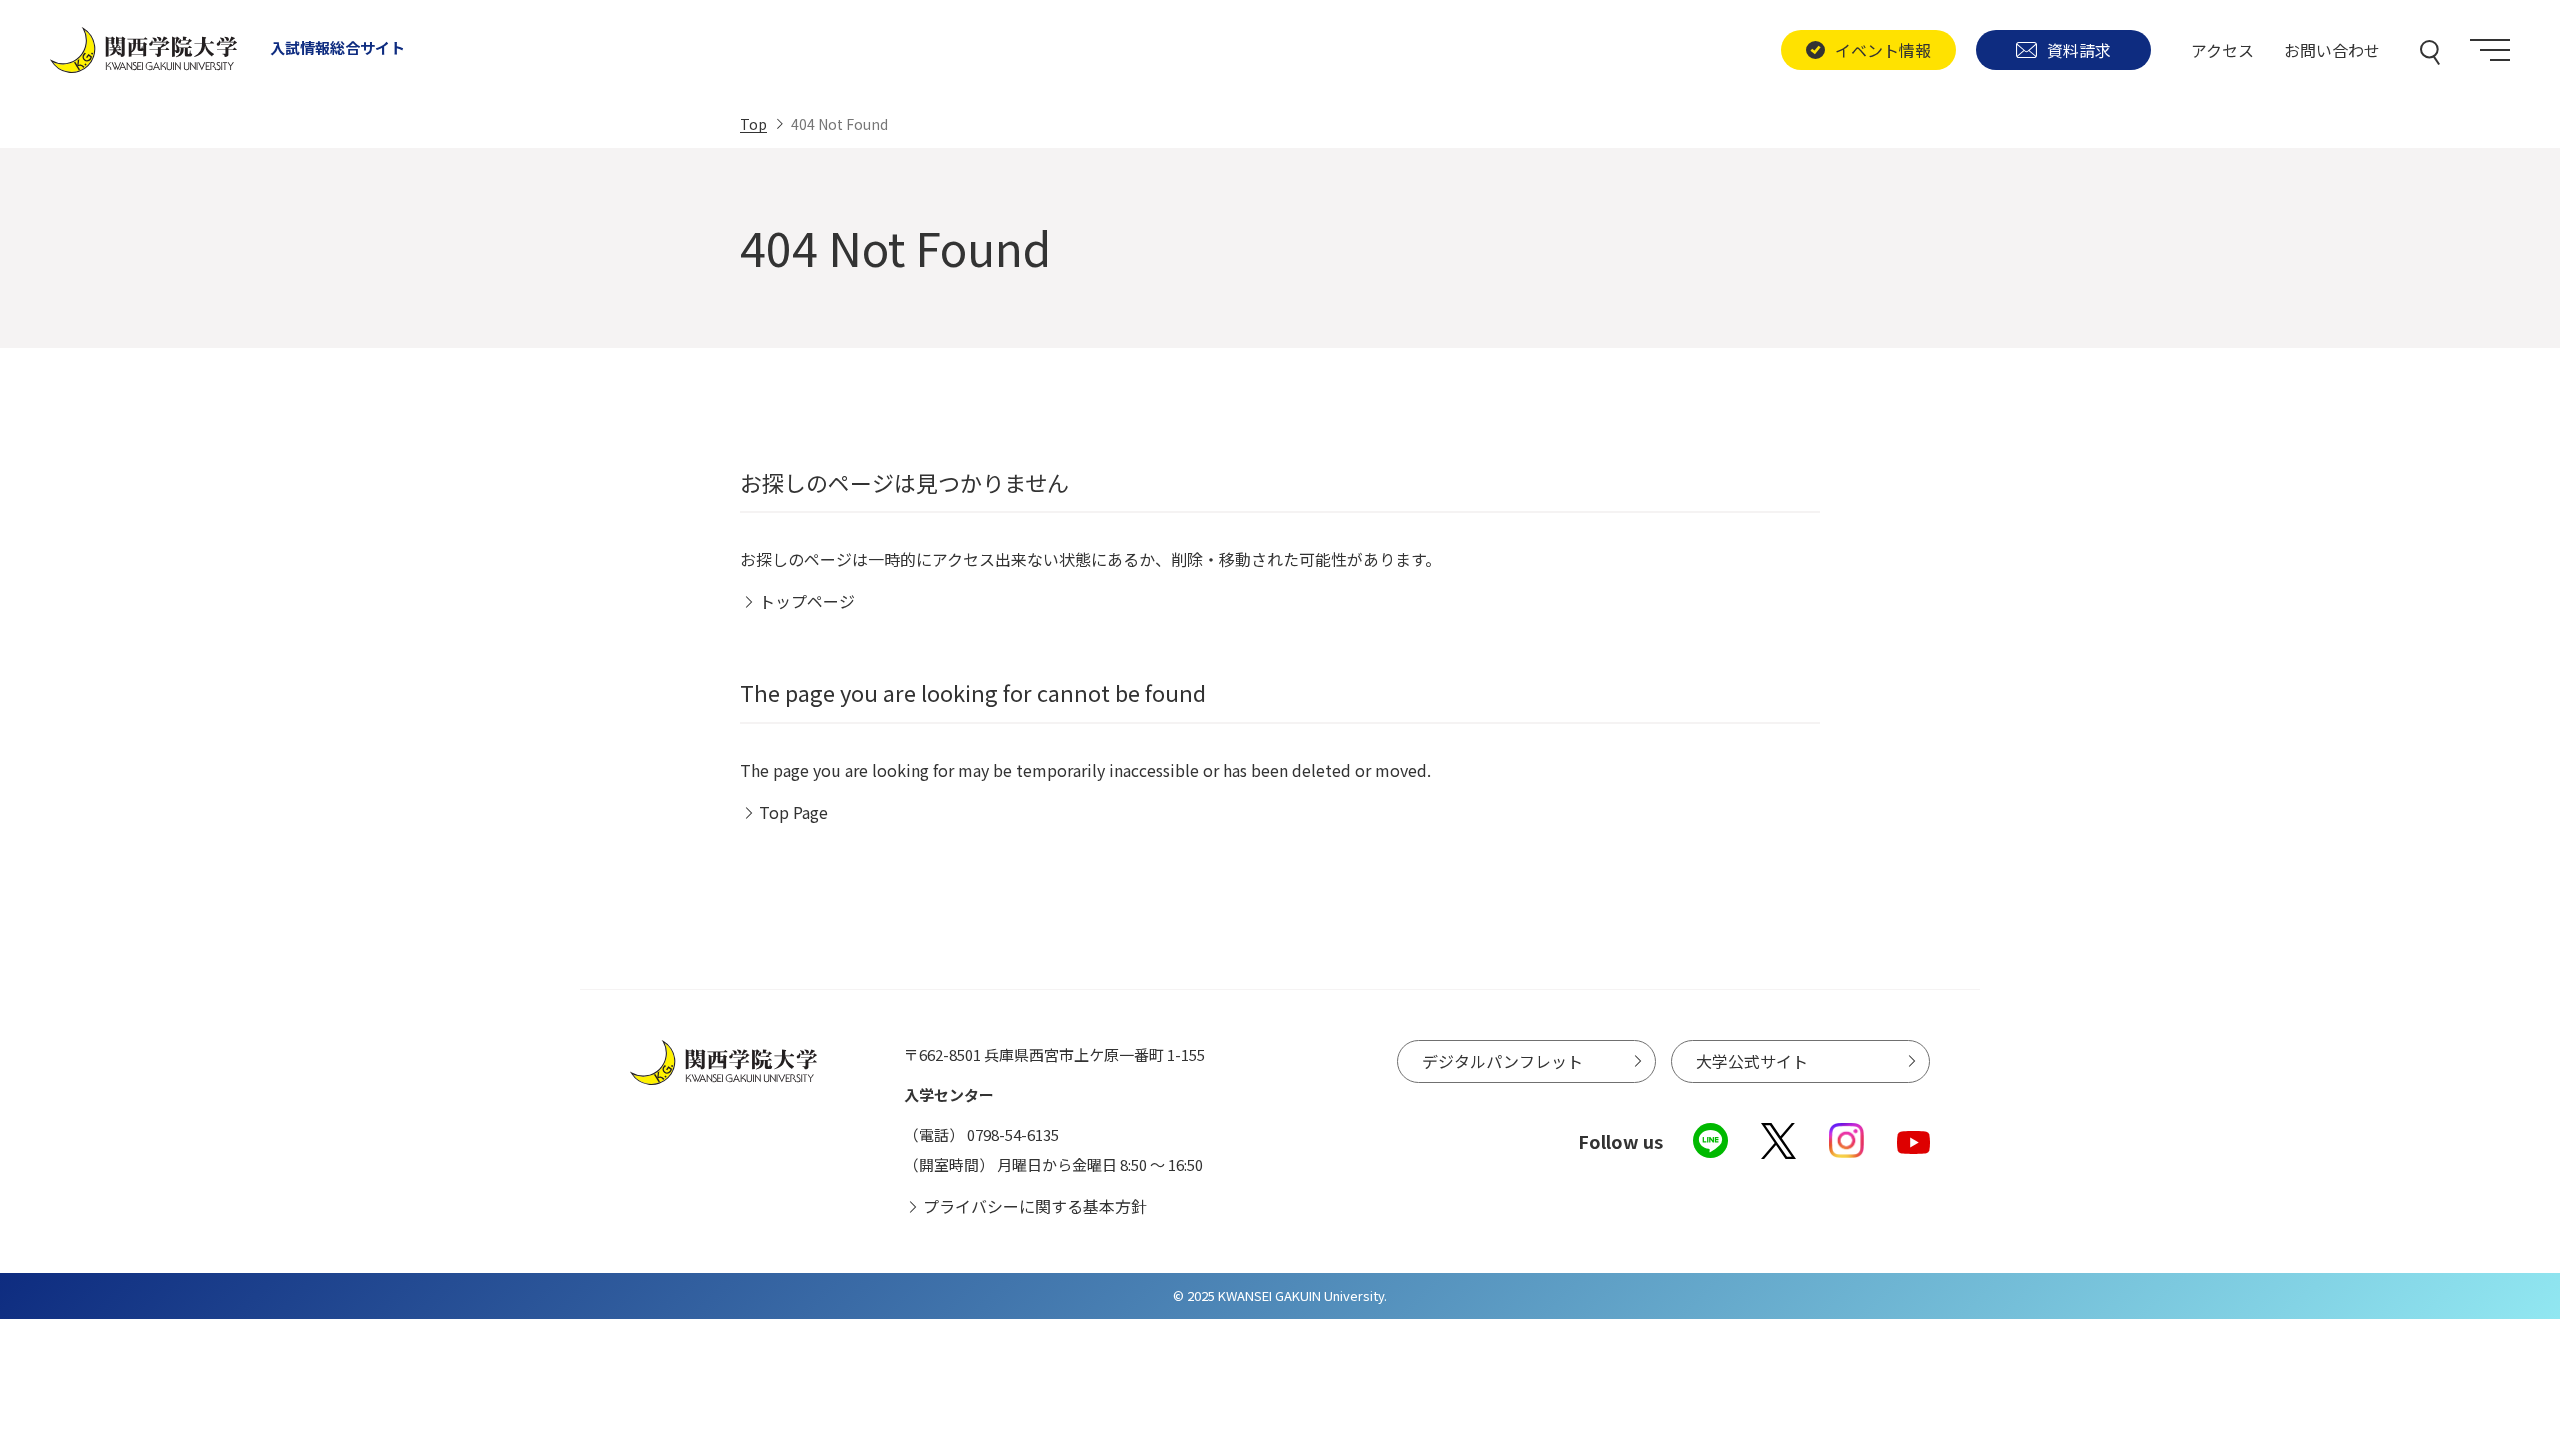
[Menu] (2490, 50)
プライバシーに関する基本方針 (1035, 1206)
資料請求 (2079, 50)
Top (753, 124)
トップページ (807, 601)
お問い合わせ (2332, 50)
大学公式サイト (1752, 1061)
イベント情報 (1883, 50)
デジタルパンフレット (1502, 1061)
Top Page (793, 812)
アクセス (2222, 50)
